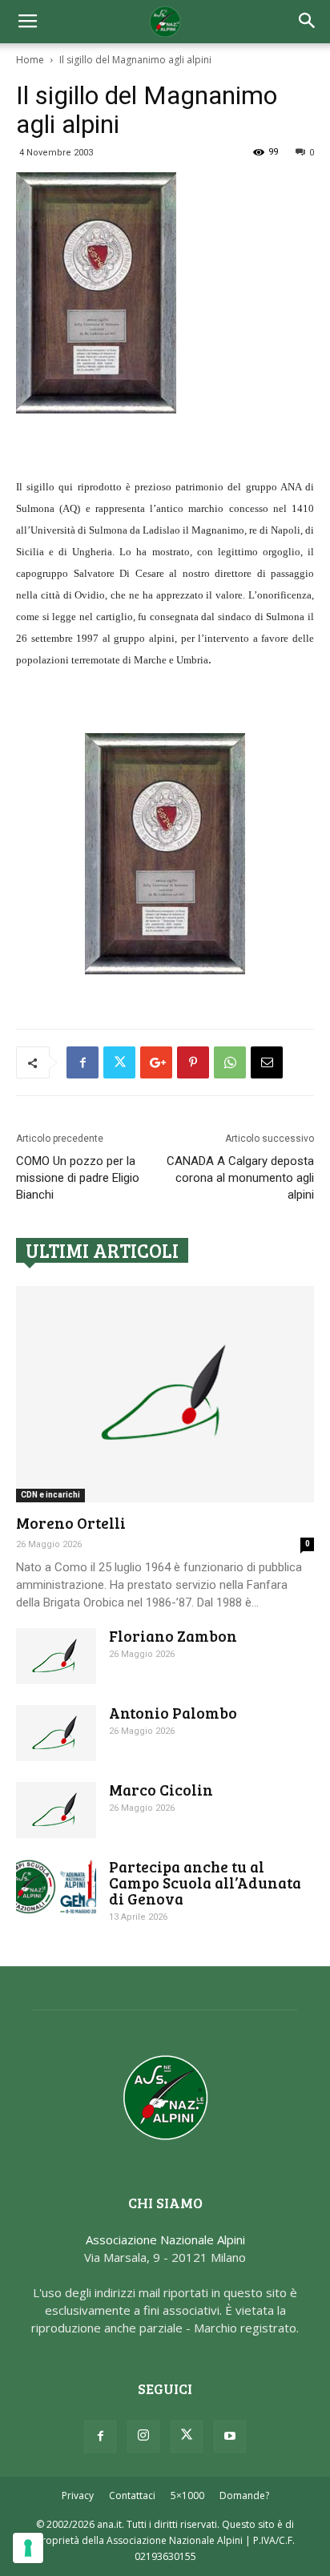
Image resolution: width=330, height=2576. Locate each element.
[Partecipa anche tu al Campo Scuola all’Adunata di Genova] (56, 1887)
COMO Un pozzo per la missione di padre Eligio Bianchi (78, 1178)
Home (30, 60)
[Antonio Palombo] (56, 1733)
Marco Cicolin (161, 1790)
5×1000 (187, 2495)
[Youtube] (230, 2437)
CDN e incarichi (50, 1495)
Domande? (244, 2495)
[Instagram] (143, 2437)
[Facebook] (100, 2437)
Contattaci (132, 2495)
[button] (308, 22)
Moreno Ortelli (71, 1523)
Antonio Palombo (173, 1713)
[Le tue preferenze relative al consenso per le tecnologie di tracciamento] (28, 2548)
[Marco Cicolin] (56, 1810)
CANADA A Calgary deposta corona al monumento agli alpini (240, 1178)
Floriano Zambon (173, 1636)
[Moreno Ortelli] (165, 1394)
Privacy (78, 2495)
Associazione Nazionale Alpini (165, 2239)
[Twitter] (187, 2437)
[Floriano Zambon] (56, 1656)
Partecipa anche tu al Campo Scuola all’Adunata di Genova (205, 1883)
